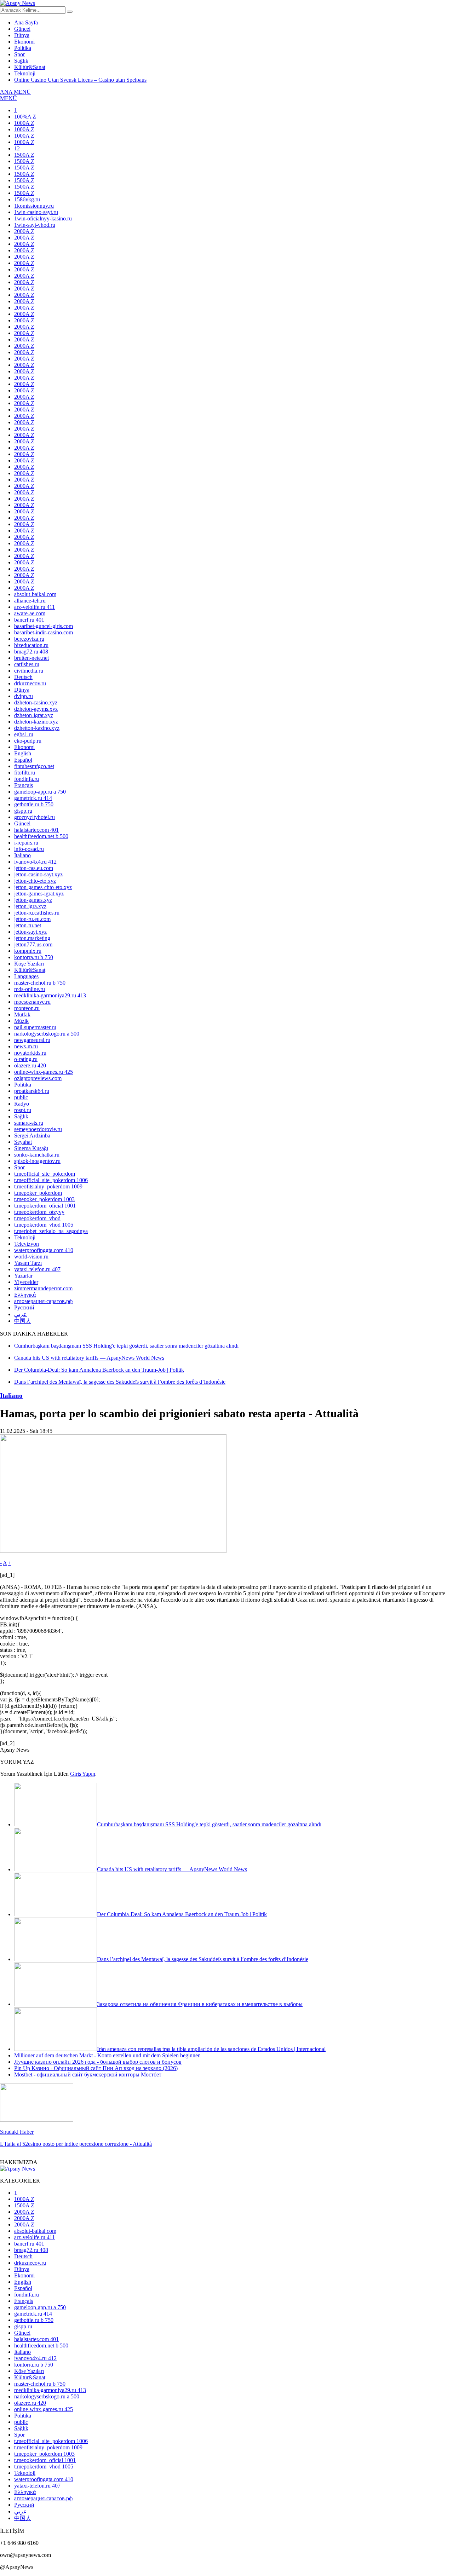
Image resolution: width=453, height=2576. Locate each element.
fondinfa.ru (27, 779)
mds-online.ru (30, 989)
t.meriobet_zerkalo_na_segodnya (51, 1231)
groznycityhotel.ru (35, 817)
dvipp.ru (24, 696)
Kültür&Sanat (30, 67)
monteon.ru (27, 1008)
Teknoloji (25, 73)
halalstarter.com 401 (36, 830)
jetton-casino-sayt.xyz (38, 874)
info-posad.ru (29, 849)
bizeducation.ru (31, 645)
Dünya (22, 35)
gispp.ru (23, 811)
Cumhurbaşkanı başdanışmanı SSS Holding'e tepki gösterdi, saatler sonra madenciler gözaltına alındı (209, 1824)
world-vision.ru (31, 1257)
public (21, 1097)
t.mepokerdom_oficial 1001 (45, 1206)
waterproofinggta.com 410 (44, 1250)
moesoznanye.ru (32, 1002)
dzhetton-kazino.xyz (37, 728)
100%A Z (25, 117)
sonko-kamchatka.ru (37, 1155)
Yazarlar (23, 1276)
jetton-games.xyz (33, 900)
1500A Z (24, 155)
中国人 (23, 1321)
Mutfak (22, 1015)
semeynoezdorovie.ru (38, 1129)
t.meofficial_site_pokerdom (45, 1174)
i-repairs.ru (26, 843)
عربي (21, 1314)
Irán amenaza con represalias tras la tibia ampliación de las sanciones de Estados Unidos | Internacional (211, 2049)
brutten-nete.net (31, 658)
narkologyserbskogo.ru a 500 (47, 1034)
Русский (24, 1307)
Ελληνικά (25, 1295)
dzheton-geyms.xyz (36, 709)
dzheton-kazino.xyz (36, 722)
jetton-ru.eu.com (32, 919)
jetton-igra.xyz (30, 906)
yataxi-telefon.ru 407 (37, 1269)
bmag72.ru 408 (31, 652)
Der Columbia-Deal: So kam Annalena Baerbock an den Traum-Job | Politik (182, 1914)
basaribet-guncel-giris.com (44, 626)
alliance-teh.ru (30, 601)
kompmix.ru (28, 951)
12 (17, 148)
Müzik (21, 1021)
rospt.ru (23, 1110)
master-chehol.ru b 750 (40, 983)
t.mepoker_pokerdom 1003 (44, 1199)
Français (24, 785)
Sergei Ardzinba (32, 1136)
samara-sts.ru (29, 1123)
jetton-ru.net (28, 925)
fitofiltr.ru (25, 773)
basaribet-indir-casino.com (44, 632)
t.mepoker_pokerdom (38, 1193)
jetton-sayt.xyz (30, 932)
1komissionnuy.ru (34, 206)
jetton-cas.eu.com (34, 868)
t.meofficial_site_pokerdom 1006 (51, 1180)
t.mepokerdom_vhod (37, 1218)
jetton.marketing (32, 938)
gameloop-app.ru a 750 (40, 792)
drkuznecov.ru (30, 683)
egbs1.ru (24, 734)
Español (23, 760)
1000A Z (24, 123)
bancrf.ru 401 (29, 620)
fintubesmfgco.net (34, 766)
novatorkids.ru (30, 1053)
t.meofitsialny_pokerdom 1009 (48, 1186)
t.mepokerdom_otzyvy (39, 1212)
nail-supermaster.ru (35, 1027)
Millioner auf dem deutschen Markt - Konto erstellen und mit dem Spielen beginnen (107, 2055)
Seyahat (23, 1142)
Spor (19, 54)
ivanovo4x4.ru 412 (35, 862)
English (23, 753)
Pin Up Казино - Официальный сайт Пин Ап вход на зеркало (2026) (96, 2068)
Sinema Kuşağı (31, 1148)
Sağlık (21, 61)
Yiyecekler (26, 1282)
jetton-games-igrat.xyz (39, 894)
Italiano (22, 855)
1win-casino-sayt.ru (36, 212)
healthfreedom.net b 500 (41, 836)
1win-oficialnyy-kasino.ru (43, 218)
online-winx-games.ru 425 (44, 1072)
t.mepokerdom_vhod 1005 (44, 1225)
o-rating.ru (26, 1059)
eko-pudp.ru (28, 741)
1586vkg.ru (27, 199)
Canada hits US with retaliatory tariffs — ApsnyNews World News (172, 1869)
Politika (23, 48)
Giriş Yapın (83, 1774)
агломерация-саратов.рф (43, 1301)
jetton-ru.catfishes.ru (37, 913)
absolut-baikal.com (35, 594)
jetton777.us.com (33, 944)
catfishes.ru (27, 664)
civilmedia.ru (29, 671)
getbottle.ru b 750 (34, 804)
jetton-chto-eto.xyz (35, 881)
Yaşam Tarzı (28, 1263)
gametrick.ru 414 (33, 798)
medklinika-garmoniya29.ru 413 (50, 995)
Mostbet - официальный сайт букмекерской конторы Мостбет (88, 2074)
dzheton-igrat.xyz (34, 715)
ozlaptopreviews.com (38, 1078)
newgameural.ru (32, 1040)
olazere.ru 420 (30, 1065)
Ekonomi (24, 42)
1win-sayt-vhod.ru (35, 225)
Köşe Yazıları (29, 964)
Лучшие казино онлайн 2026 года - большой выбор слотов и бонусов (98, 2062)
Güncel (22, 29)
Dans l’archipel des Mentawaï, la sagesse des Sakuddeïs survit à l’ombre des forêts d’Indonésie (203, 1959)
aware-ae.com (30, 613)
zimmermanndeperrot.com (43, 1288)
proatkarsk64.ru (32, 1091)
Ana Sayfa (26, 22)
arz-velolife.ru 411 (35, 607)
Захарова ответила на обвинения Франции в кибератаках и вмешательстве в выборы (200, 2004)
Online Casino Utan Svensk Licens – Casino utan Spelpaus (80, 80)
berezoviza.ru (29, 639)
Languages (26, 976)
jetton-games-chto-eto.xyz (43, 887)
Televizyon (27, 1244)
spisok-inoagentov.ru (37, 1161)
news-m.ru (26, 1046)
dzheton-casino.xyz (36, 702)
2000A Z (24, 231)
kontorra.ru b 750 (34, 957)
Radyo (22, 1104)
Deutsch (23, 677)
